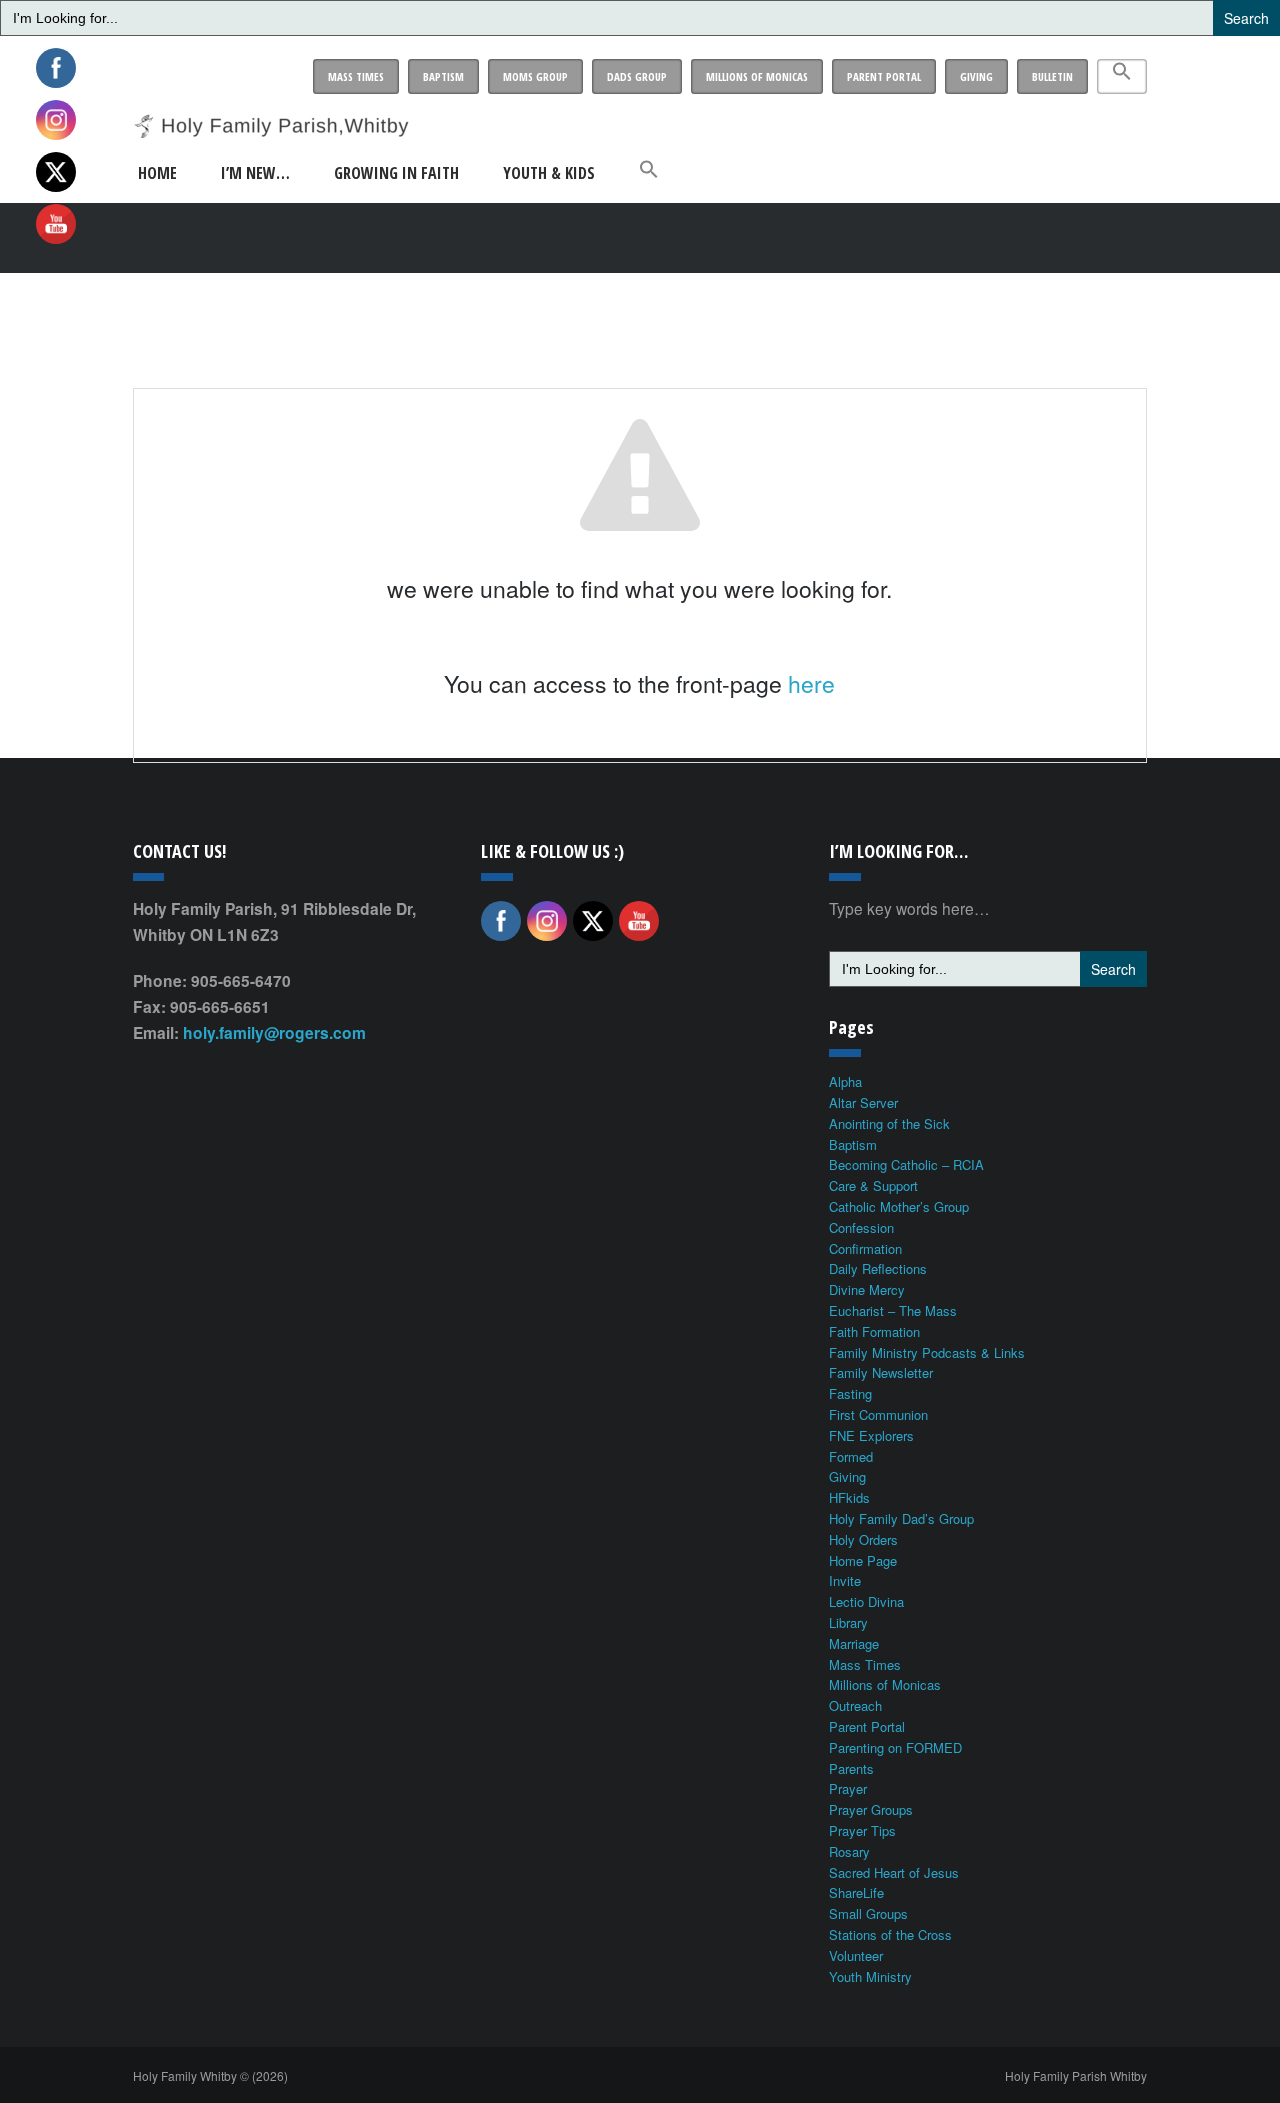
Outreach (855, 1705)
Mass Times (356, 76)
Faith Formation (874, 1331)
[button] (1122, 76)
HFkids (849, 1497)
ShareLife (856, 1892)
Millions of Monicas (757, 76)
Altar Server (863, 1102)
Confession (861, 1227)
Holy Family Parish (1076, 2075)
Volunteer (856, 1955)
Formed (851, 1456)
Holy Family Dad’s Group (901, 1518)
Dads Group (637, 76)
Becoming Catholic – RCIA (906, 1164)
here (811, 683)
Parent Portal (884, 76)
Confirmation (865, 1248)
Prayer (848, 1788)
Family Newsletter (881, 1372)
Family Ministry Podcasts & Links (927, 1352)
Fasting (850, 1393)
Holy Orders (863, 1539)
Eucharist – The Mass (893, 1310)
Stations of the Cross (890, 1934)
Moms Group (535, 76)
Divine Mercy (867, 1289)
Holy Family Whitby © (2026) (210, 2075)
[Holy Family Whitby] (271, 112)
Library (848, 1622)
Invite (845, 1580)
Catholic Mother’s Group (899, 1206)
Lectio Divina (866, 1601)
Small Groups (868, 1913)
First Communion (878, 1414)
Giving (976, 76)
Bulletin (1052, 76)
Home (157, 173)
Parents (851, 1768)
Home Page (863, 1560)
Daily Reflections (878, 1268)
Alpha (845, 1081)
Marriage (854, 1643)
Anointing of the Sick (889, 1123)
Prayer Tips (862, 1830)
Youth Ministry (870, 1976)
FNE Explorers (871, 1435)
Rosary (849, 1851)
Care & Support (873, 1185)
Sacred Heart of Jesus (894, 1872)
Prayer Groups (871, 1809)
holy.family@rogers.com (274, 1032)
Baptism (443, 76)
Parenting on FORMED (895, 1747)
